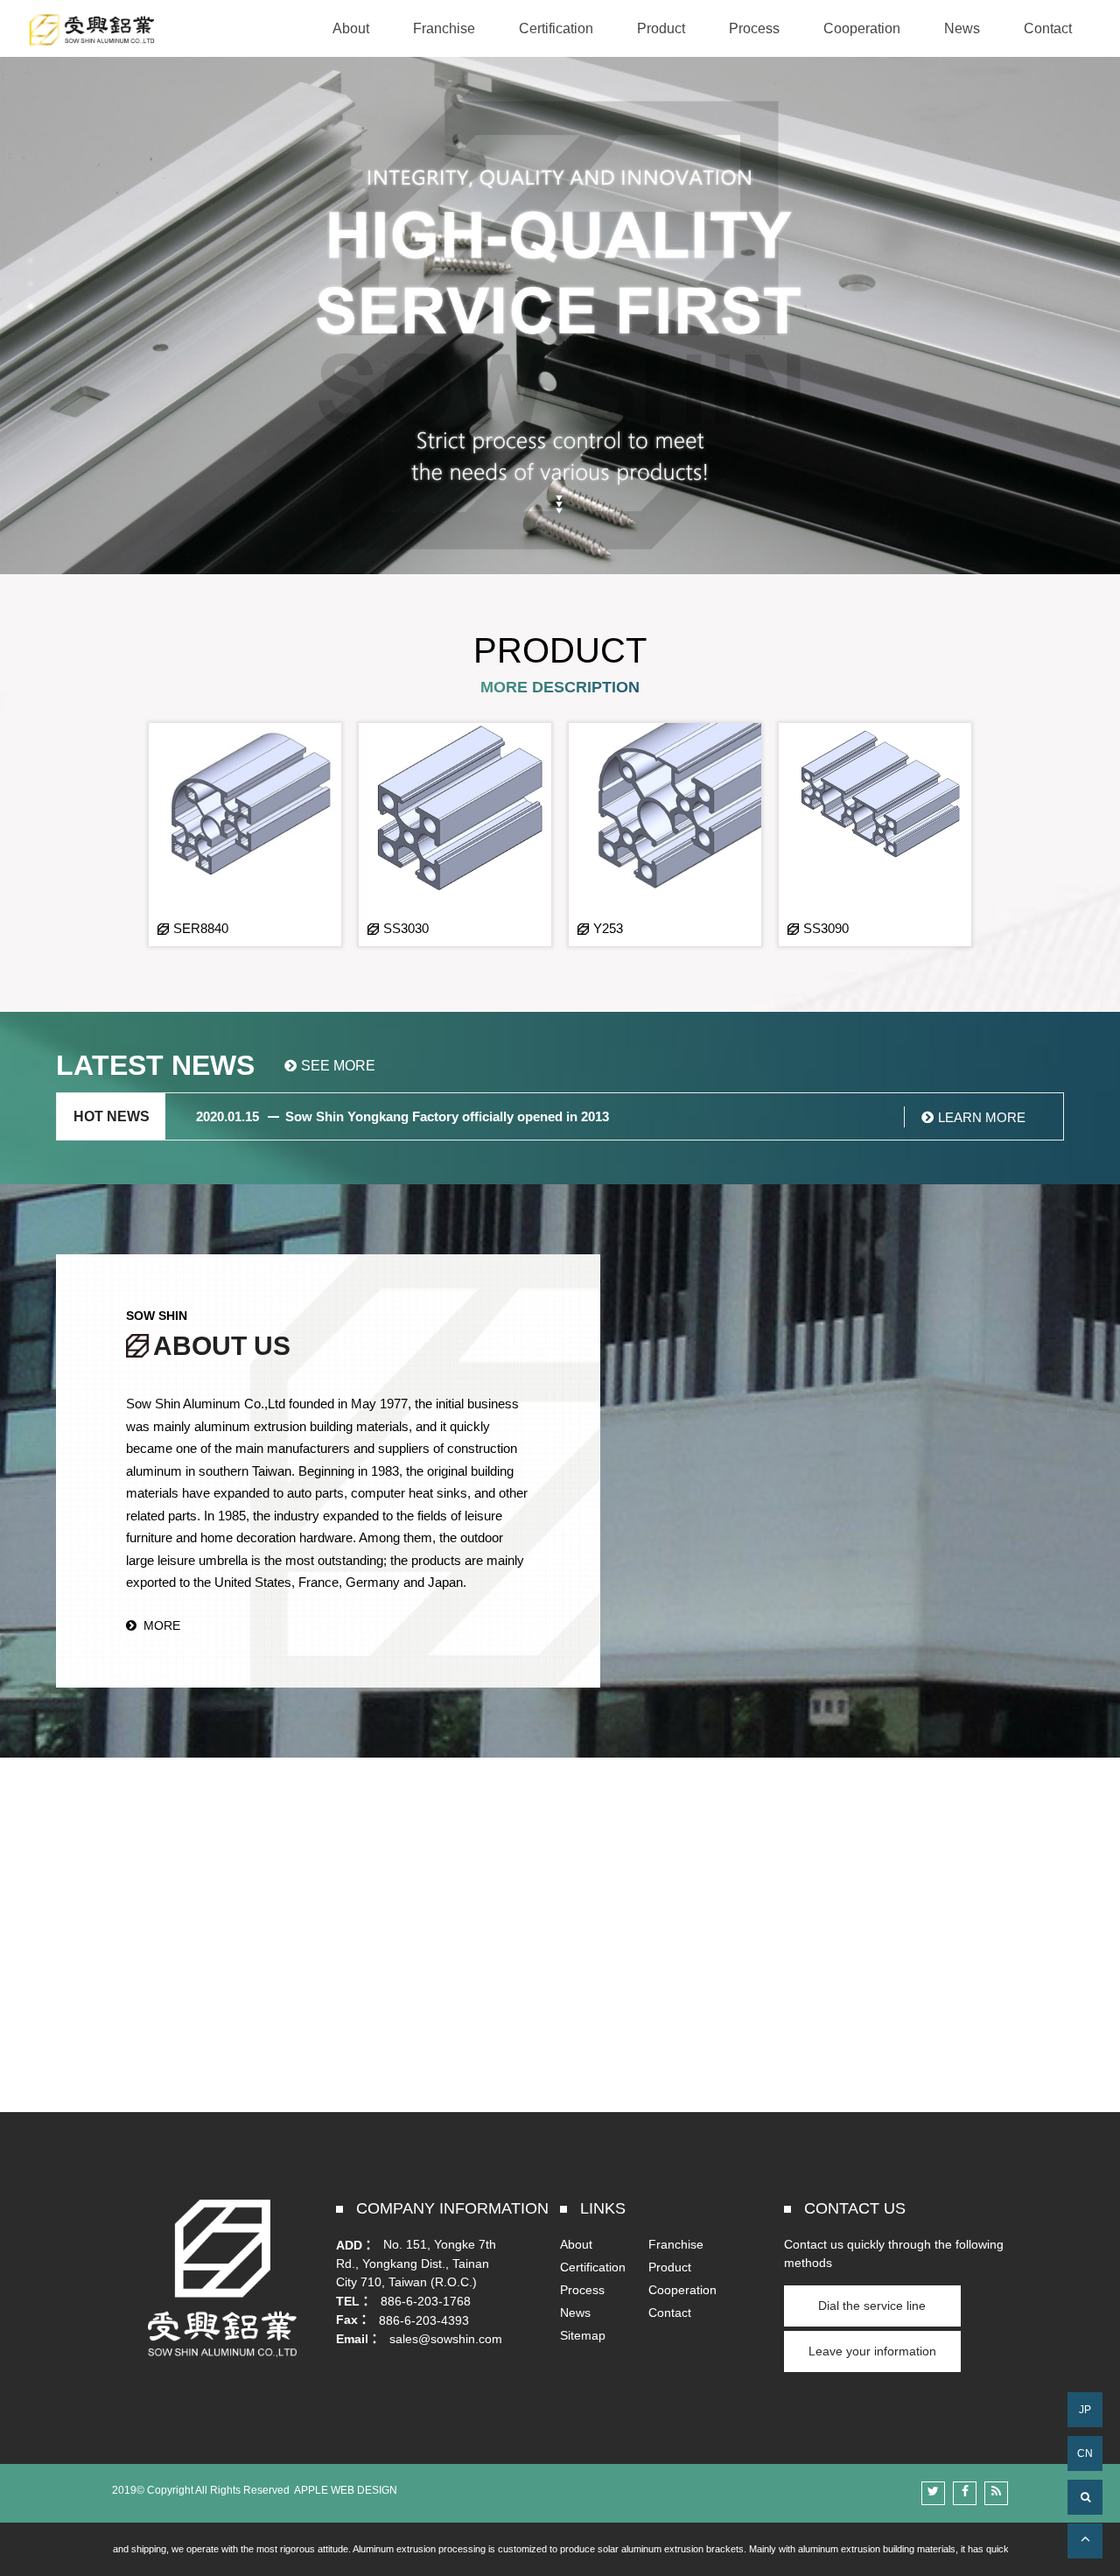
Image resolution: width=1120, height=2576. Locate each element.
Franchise (676, 2244)
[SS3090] (875, 835)
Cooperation (682, 2290)
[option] (245, 835)
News (575, 2313)
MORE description (560, 687)
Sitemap (583, 2335)
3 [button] (31, 306)
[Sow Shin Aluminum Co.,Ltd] (92, 30)
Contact (670, 2313)
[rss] (996, 2493)
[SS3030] (455, 835)
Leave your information (872, 2351)
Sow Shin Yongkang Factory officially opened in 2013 (447, 1116)
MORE (162, 1625)
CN (1085, 2453)
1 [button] (31, 261)
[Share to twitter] (933, 2493)
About (576, 2244)
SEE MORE (338, 1066)
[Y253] (665, 835)
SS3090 (826, 928)
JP (1085, 2410)
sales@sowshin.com (446, 2339)
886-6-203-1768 (426, 2301)
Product (670, 2267)
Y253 (608, 928)
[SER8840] (245, 835)
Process (582, 2290)
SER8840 (201, 928)
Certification (593, 2267)
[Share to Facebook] (965, 2493)
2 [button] (31, 284)
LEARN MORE (982, 1117)
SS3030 (406, 928)
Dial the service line (872, 2306)
